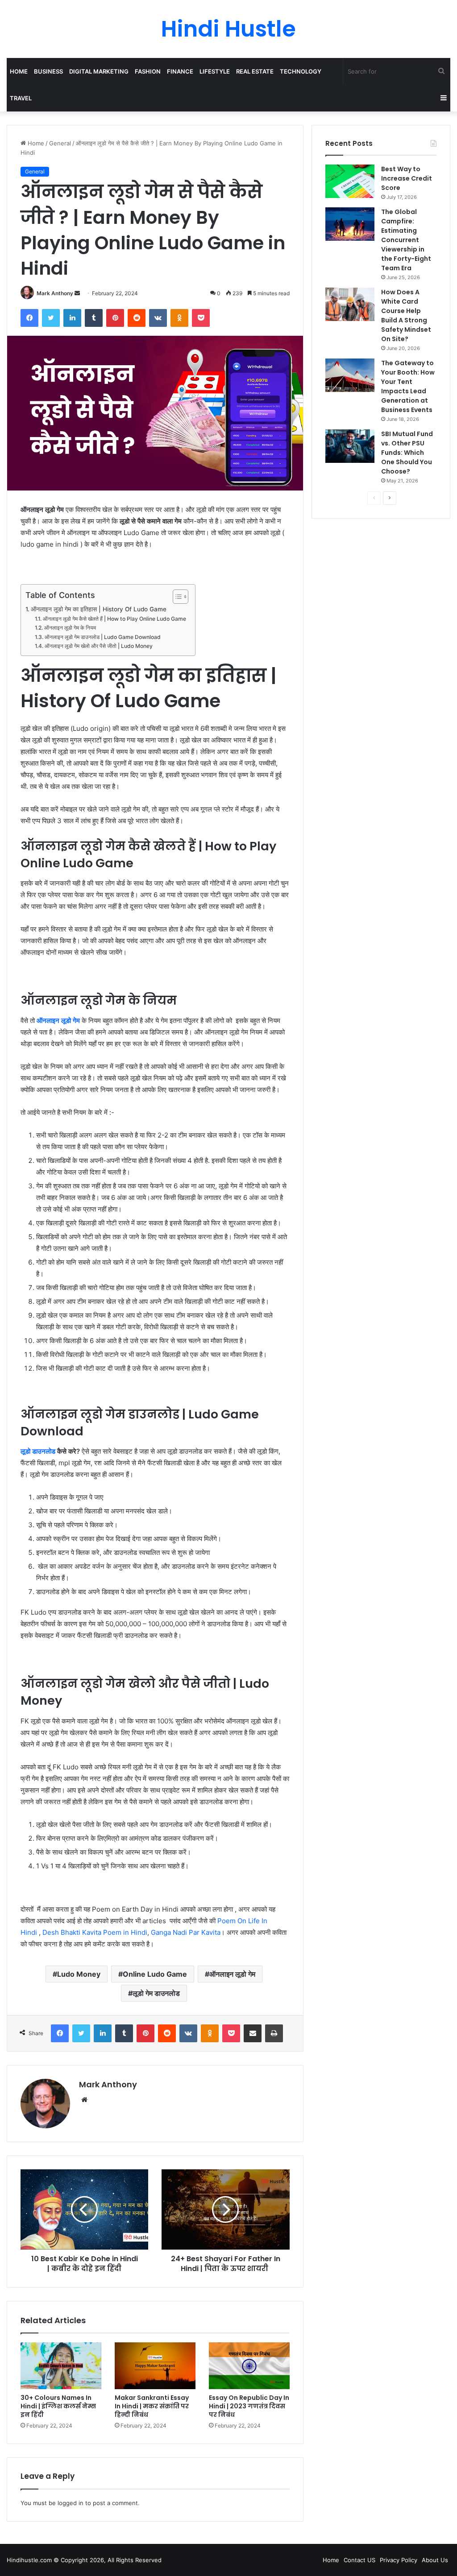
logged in (71, 2503)
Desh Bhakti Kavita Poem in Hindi (95, 1932)
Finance (180, 71)
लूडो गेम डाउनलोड (156, 1993)
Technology (301, 71)
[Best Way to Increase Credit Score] (350, 181)
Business (48, 71)
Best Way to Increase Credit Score (407, 178)
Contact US (359, 2560)
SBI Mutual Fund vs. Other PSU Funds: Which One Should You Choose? (407, 453)
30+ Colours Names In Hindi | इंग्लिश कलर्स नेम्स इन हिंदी (58, 2406)
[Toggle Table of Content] (176, 597)
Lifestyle (215, 71)
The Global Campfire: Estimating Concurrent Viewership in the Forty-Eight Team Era (406, 240)
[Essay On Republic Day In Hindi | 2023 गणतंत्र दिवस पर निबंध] (249, 2366)
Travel (21, 98)
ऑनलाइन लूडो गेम (232, 1974)
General (60, 143)
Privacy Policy (399, 2560)
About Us (435, 2560)
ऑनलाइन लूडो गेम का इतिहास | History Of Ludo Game (99, 609)
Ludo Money (79, 1974)
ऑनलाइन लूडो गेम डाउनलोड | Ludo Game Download (102, 637)
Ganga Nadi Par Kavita (186, 1932)
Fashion (148, 71)
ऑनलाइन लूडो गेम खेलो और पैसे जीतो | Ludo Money (98, 646)
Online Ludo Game (155, 1974)
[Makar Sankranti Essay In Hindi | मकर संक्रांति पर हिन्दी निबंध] (155, 2366)
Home (19, 71)
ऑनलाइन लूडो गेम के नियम (70, 628)
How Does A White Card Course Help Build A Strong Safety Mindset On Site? (406, 315)
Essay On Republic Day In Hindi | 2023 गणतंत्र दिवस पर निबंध (249, 2406)
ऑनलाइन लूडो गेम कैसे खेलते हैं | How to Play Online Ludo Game (114, 619)
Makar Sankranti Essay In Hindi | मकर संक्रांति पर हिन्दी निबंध (152, 2406)
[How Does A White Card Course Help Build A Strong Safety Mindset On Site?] (350, 304)
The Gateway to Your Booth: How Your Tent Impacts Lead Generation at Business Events (408, 386)
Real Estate (255, 71)
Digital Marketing (99, 71)
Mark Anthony (55, 293)
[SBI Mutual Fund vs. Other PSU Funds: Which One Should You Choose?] (350, 446)
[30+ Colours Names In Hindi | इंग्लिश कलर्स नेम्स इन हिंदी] (61, 2366)
